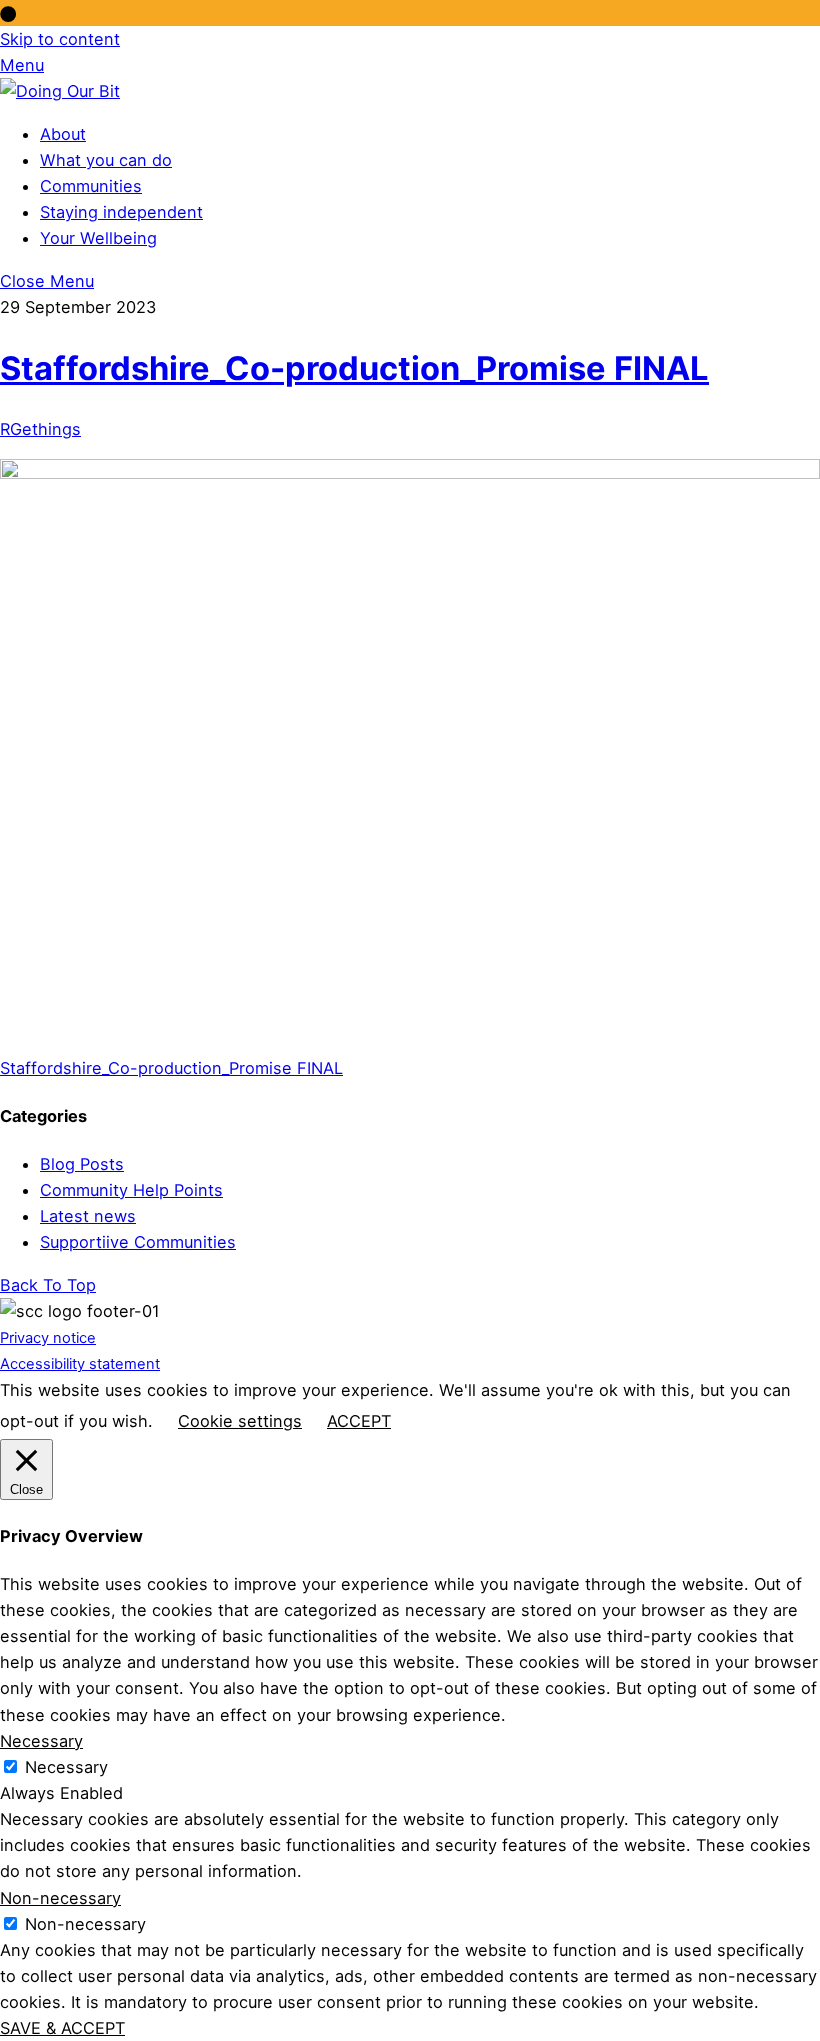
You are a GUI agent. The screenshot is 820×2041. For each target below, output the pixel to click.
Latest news (88, 1216)
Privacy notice (48, 1338)
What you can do (106, 160)
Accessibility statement (80, 1364)
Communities (91, 186)
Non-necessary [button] (60, 1898)
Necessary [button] (41, 1741)
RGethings (40, 429)
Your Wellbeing (98, 238)
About (63, 134)
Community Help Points (131, 1190)
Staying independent (121, 212)
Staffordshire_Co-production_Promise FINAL (354, 368)
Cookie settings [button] (240, 1421)
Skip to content (60, 39)
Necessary (66, 1767)
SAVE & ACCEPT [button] (62, 2028)
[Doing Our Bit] (60, 91)
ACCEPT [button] (359, 1421)
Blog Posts (82, 1164)
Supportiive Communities (138, 1242)
